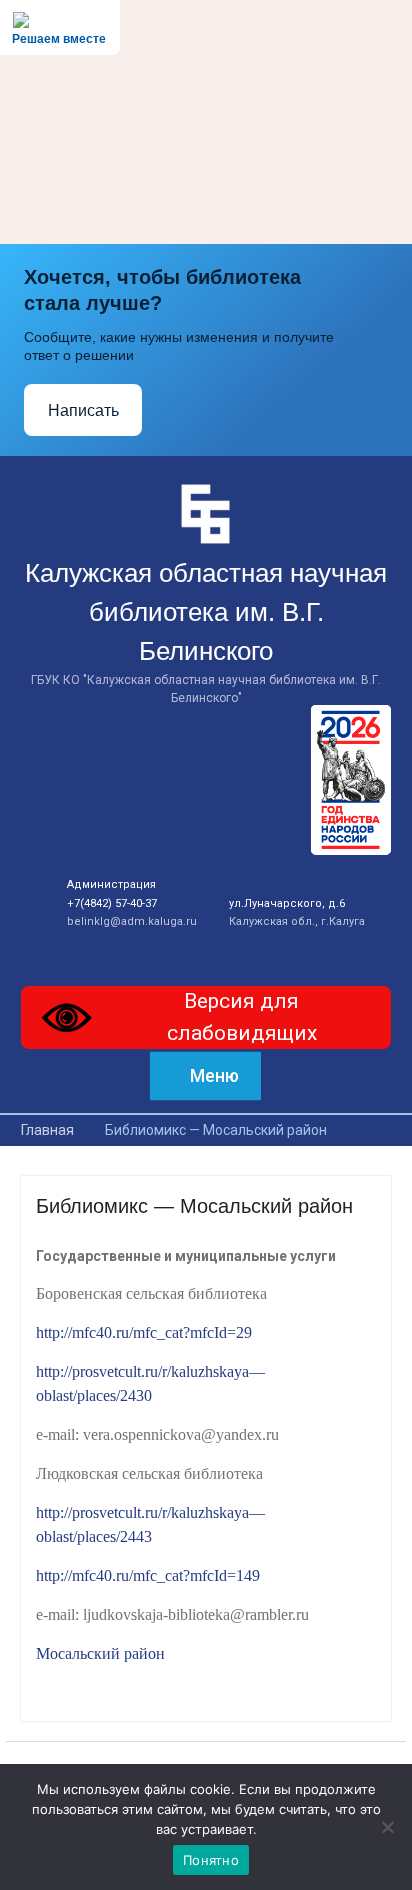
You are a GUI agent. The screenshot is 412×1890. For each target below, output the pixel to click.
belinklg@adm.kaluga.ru (132, 921)
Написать (83, 410)
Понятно (211, 1860)
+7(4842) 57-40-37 (112, 903)
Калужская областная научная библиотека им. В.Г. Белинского (206, 612)
